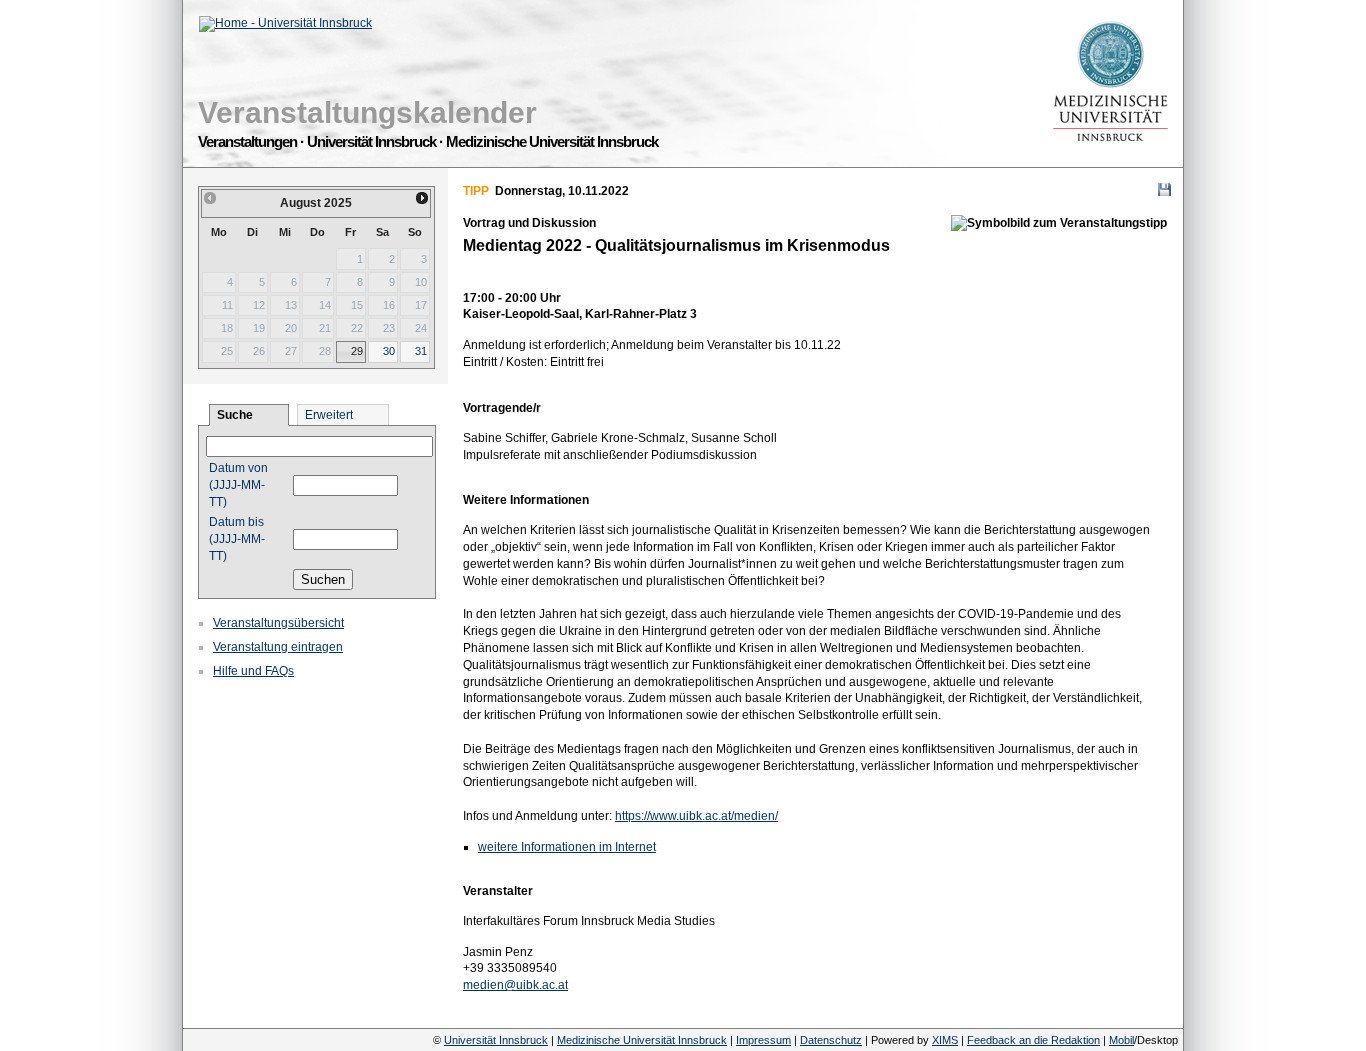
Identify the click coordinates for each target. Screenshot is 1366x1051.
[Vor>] (423, 198)
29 (357, 351)
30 (389, 351)
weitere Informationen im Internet (567, 847)
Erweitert (329, 415)
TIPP (476, 191)
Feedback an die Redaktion (1033, 1040)
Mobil (1121, 1040)
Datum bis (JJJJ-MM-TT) (237, 539)
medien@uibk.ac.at (515, 985)
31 (421, 351)
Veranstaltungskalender (367, 112)
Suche (235, 415)
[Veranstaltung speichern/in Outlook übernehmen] (1164, 189)
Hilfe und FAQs (253, 671)
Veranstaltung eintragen (278, 647)
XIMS (945, 1040)
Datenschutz (831, 1040)
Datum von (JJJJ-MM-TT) (238, 485)
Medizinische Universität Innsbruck (642, 1040)
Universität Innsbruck (496, 1040)
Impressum (763, 1040)
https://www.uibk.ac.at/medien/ (696, 816)
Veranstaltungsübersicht (278, 623)
